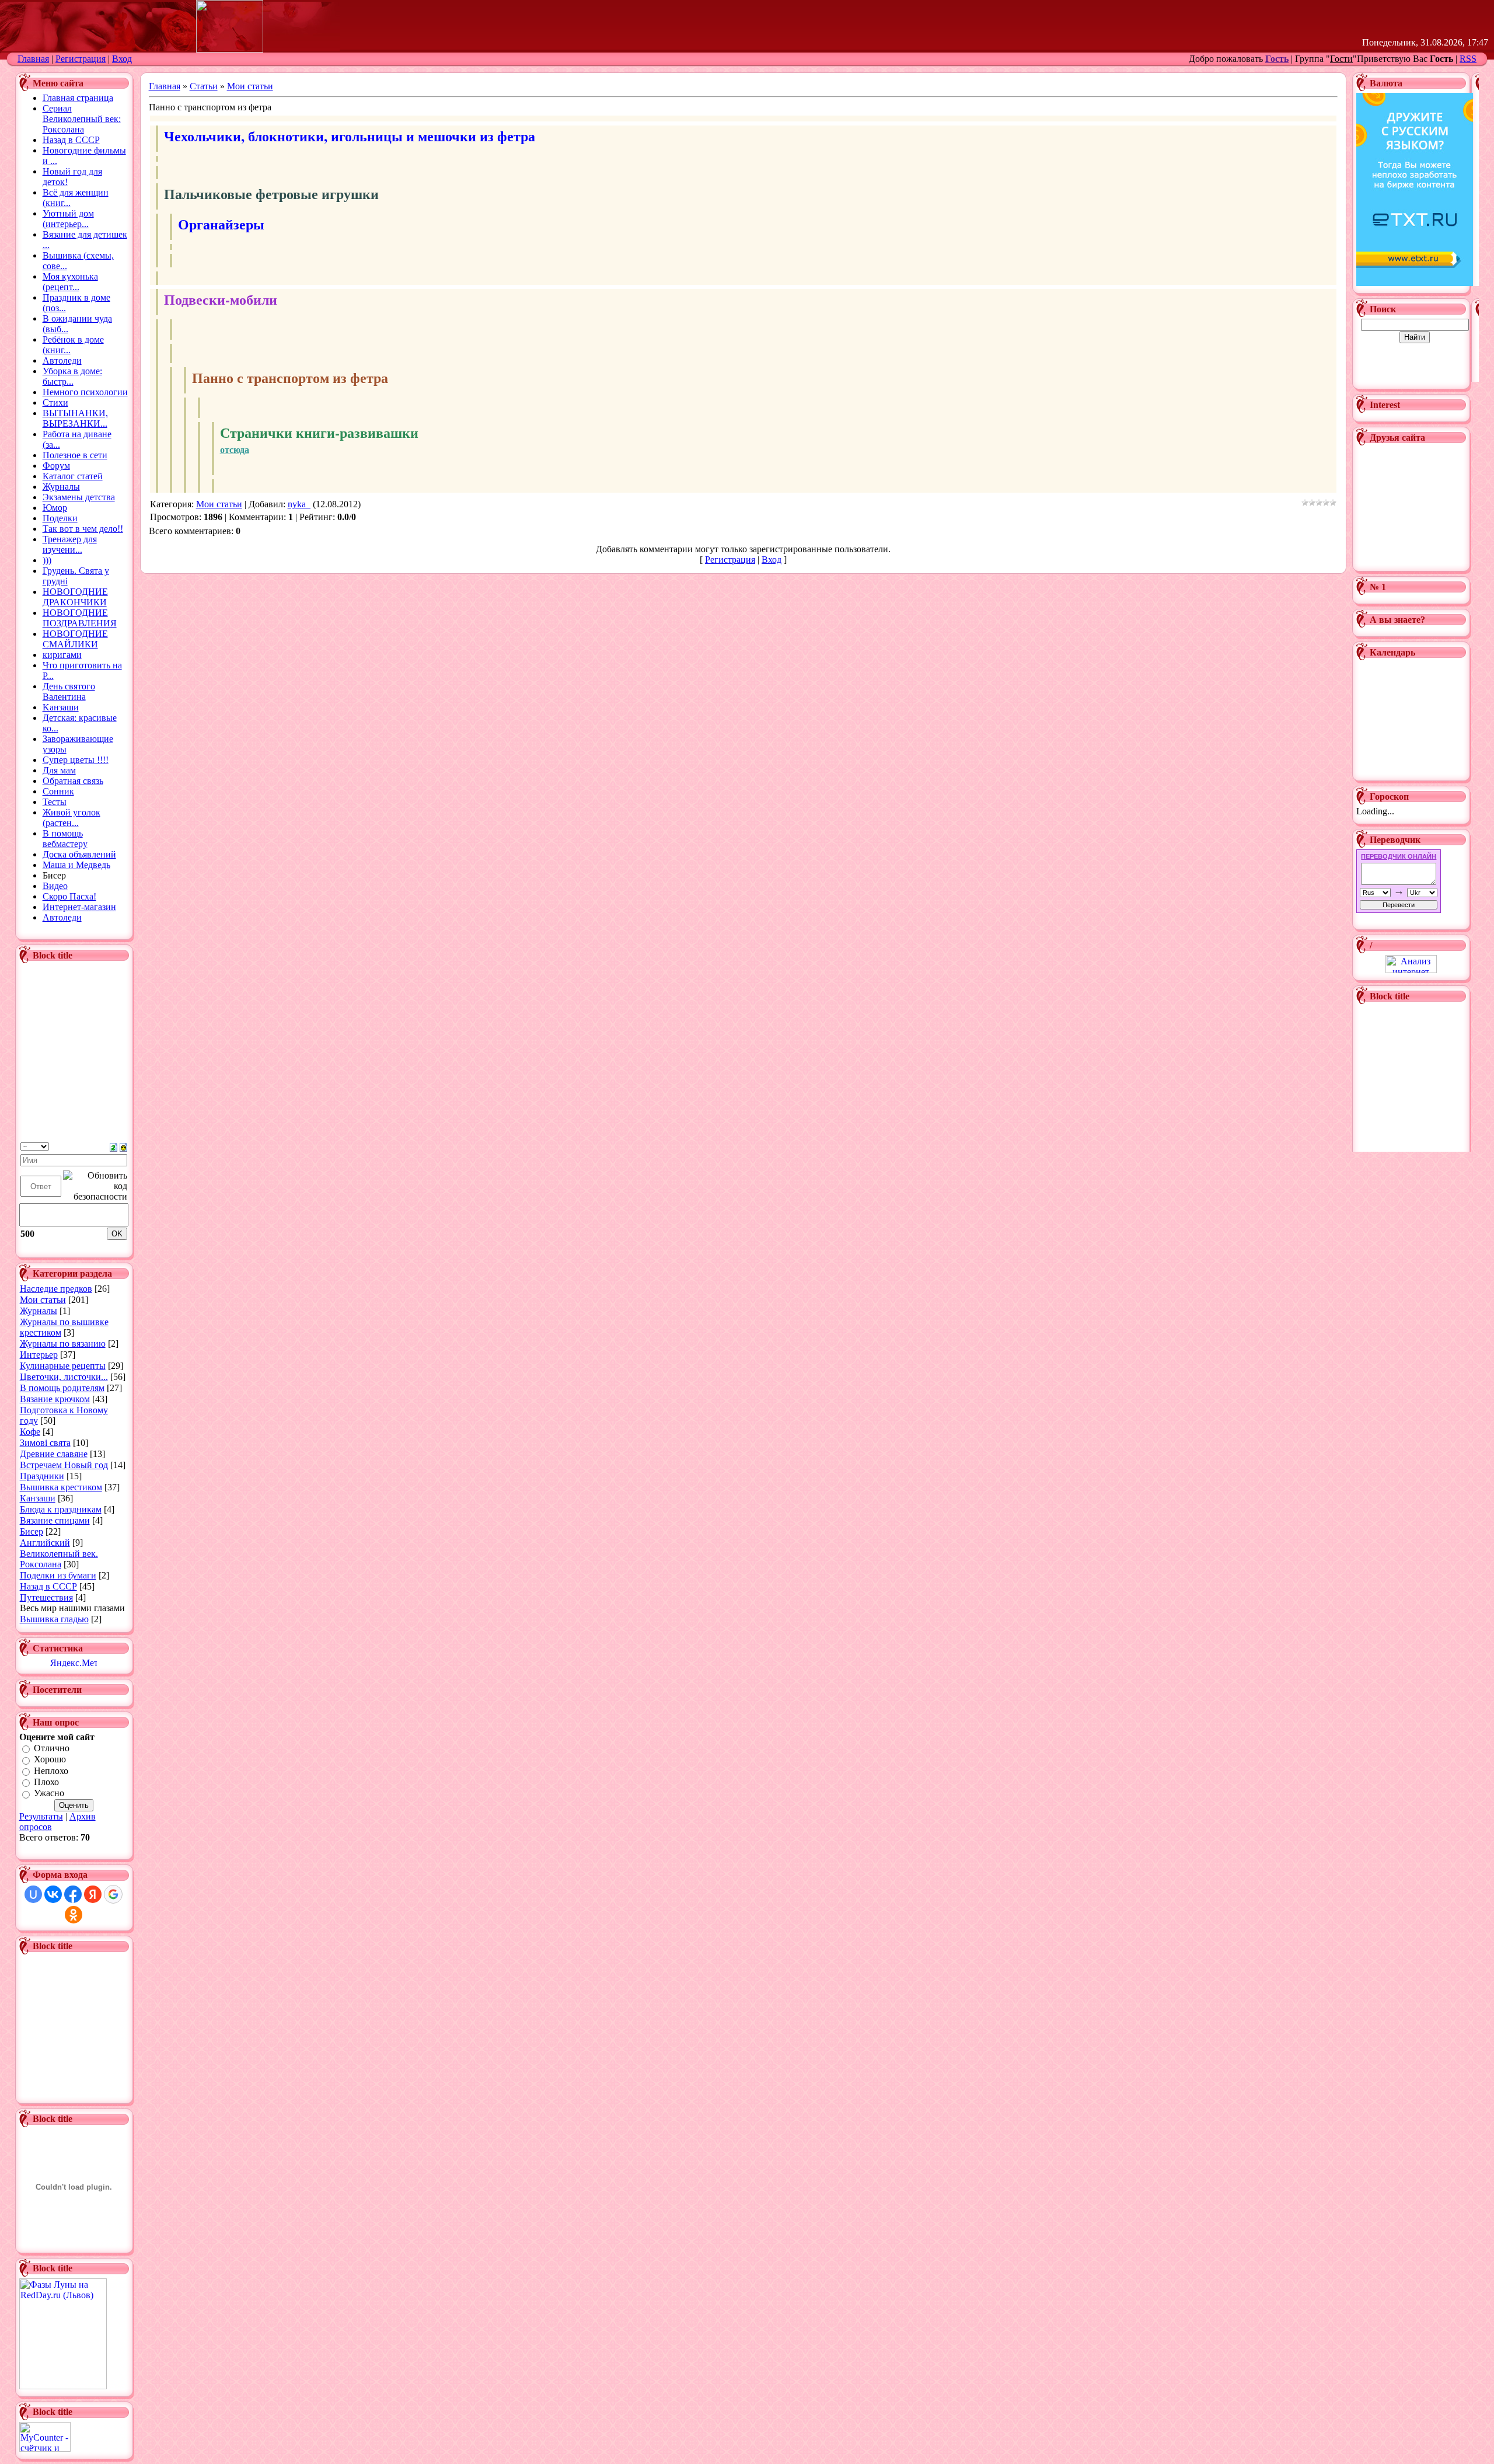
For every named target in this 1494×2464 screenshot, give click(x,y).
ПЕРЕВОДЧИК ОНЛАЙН (1399, 856)
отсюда (235, 449)
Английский (45, 1543)
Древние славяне (54, 1454)
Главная (33, 59)
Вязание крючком (55, 1399)
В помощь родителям (62, 1388)
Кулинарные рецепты (63, 1366)
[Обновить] (114, 1146)
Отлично (52, 1748)
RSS (1468, 59)
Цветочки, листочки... (64, 1377)
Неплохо (51, 1771)
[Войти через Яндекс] (93, 1894)
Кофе (30, 1432)
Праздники (42, 1476)
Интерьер (39, 1355)
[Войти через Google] (113, 1894)
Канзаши (38, 1498)
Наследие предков (56, 1289)
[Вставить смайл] (123, 1146)
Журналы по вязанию (63, 1343)
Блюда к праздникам (61, 1509)
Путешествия (46, 1597)
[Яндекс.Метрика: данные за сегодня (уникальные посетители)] (74, 1662)
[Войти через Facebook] (73, 1894)
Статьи (204, 86)
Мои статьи (43, 1300)
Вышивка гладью (54, 1619)
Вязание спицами (55, 1520)
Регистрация (81, 59)
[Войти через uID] (33, 1894)
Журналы (39, 1311)
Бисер (32, 1531)
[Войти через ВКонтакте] (53, 1894)
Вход (122, 59)
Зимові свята (45, 1443)
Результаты (41, 1816)
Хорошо (50, 1760)
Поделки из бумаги (58, 1575)
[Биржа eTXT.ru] (1415, 283)
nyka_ (299, 504)
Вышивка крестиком (61, 1487)
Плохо (46, 1782)
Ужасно (49, 1794)
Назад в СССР (48, 1586)
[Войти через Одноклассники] (74, 1915)
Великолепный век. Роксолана (59, 1559)
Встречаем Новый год (64, 1465)
